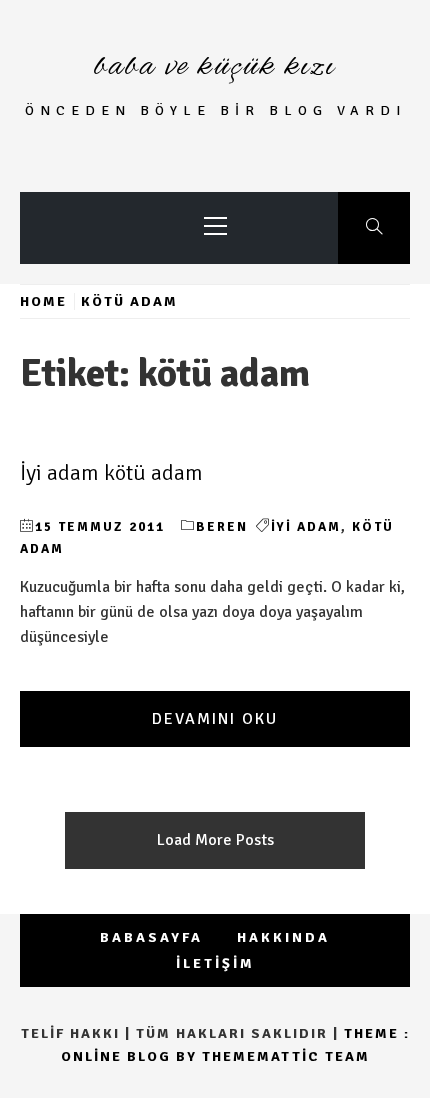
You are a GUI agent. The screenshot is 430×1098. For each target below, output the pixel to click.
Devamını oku (215, 719)
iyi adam (306, 527)
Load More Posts (215, 840)
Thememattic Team (286, 1056)
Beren (222, 527)
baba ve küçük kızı (215, 67)
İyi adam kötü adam (111, 473)
